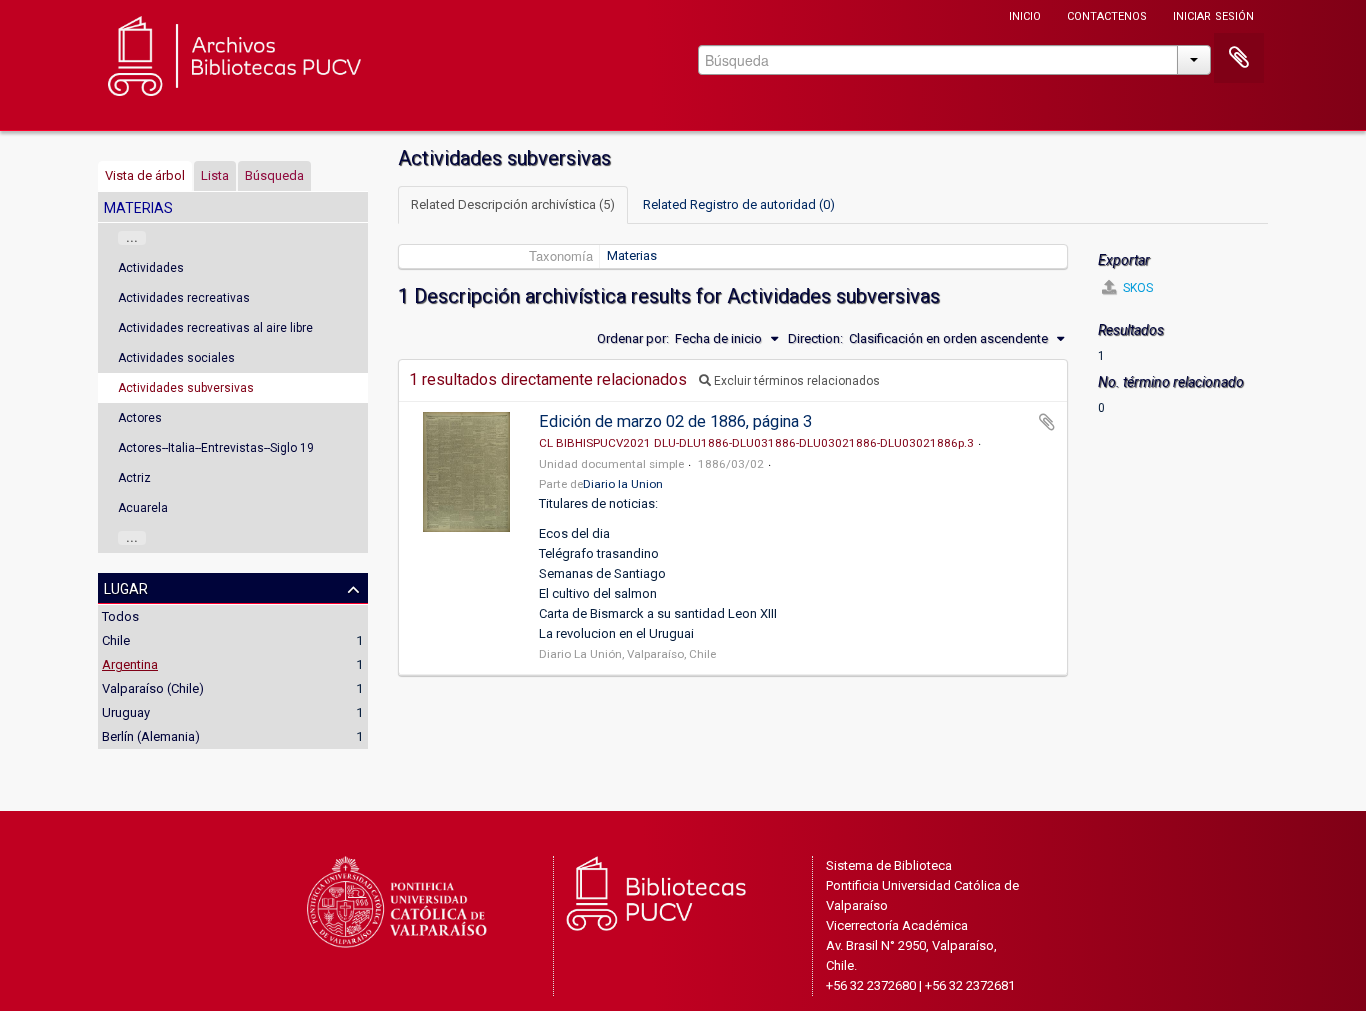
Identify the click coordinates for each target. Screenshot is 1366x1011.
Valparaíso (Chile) (153, 688)
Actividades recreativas (184, 298)
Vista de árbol (145, 175)
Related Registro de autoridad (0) (739, 204)
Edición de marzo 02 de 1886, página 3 (675, 421)
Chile (116, 640)
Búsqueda (274, 175)
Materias (632, 255)
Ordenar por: (633, 338)
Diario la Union (623, 484)
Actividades (151, 268)
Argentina (130, 664)
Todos (120, 616)
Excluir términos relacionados (795, 381)
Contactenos (1107, 14)
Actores (140, 418)
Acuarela (143, 508)
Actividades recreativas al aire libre (215, 328)
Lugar (126, 587)
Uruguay (126, 712)
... (132, 238)
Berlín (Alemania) (151, 736)
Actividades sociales (176, 358)
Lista (215, 175)
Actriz (134, 478)
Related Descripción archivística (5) (513, 204)
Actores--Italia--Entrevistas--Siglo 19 (216, 448)
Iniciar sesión (1213, 14)
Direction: (815, 338)
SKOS (1136, 288)
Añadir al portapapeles (1047, 422)
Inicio (1025, 14)
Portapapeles (1239, 58)
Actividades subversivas (186, 388)
